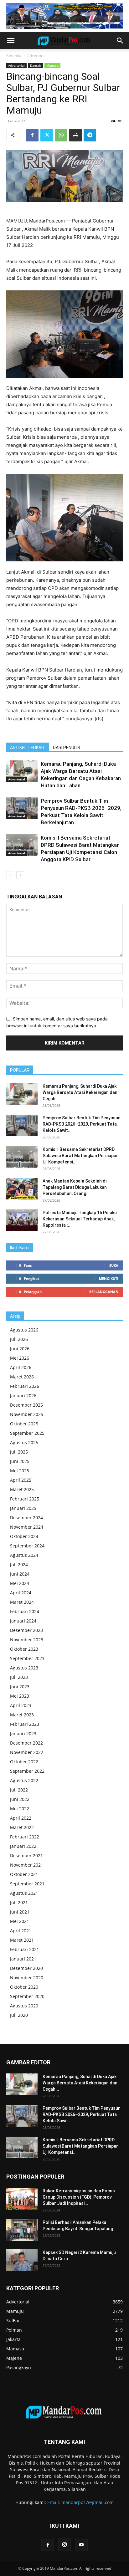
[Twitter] (47, 135)
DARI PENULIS (67, 748)
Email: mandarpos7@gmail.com (80, 2502)
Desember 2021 (26, 1855)
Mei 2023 (20, 1696)
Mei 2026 (20, 1358)
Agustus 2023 (24, 1668)
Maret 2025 (22, 1489)
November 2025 (27, 1414)
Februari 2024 (25, 1611)
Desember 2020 (26, 1968)
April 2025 (21, 1480)
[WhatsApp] (61, 135)
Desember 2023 (26, 1630)
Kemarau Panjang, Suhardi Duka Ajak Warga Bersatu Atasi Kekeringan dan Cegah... (80, 1092)
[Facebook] (32, 135)
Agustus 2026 (24, 1330)
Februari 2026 (25, 1386)
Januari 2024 (23, 1621)
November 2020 (27, 1978)
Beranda (14, 56)
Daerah (36, 65)
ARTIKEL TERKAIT (28, 748)
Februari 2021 (25, 1949)
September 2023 (27, 1658)
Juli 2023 (19, 1677)
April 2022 (21, 1818)
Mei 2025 (20, 1471)
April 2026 (21, 1367)
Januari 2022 (23, 1846)
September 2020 (27, 1996)
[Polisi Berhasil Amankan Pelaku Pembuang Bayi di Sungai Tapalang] (22, 2230)
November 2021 (27, 1865)
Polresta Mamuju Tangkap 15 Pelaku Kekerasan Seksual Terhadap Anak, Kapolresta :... (80, 1219)
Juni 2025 (20, 1461)
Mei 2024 (20, 1583)
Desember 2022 (26, 1743)
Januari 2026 (23, 1395)
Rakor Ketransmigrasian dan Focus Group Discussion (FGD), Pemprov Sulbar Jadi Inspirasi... (79, 2197)
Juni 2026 (20, 1349)
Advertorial (37, 56)
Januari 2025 (23, 1508)
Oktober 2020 (24, 1987)
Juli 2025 (19, 1452)
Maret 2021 (22, 1940)
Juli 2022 (19, 1790)
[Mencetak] (75, 135)
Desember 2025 (26, 1405)
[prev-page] (10, 875)
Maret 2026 (22, 1377)
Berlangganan (104, 1292)
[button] (11, 41)
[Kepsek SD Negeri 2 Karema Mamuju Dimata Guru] (22, 2260)
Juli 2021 (19, 1902)
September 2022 (27, 1771)
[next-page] (20, 875)
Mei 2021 (20, 1921)
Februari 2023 (25, 1724)
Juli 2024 (19, 1564)
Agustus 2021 (24, 1893)
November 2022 (27, 1752)
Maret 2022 (22, 1827)
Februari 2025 (25, 1499)
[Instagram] (64, 2545)
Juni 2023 (20, 1687)
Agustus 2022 (24, 1780)
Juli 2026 (19, 1339)
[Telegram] (90, 135)
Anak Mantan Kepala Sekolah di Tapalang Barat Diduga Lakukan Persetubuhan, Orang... (75, 1187)
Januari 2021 (23, 1959)
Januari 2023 (23, 1733)
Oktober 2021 (24, 1874)
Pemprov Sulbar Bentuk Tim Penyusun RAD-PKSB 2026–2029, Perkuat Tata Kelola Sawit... (82, 1124)
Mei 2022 (20, 1809)
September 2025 (27, 1433)
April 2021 (21, 1931)
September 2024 (27, 1546)
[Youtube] (81, 2545)
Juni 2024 (20, 1574)
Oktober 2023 (24, 1649)
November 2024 (27, 1527)
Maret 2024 (22, 1602)
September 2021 (27, 1884)
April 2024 (21, 1593)
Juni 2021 (20, 1912)
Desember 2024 (26, 1518)
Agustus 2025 (24, 1442)
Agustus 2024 (24, 1555)
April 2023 (21, 1705)
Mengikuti (109, 1278)
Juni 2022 (20, 1799)
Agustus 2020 (24, 2006)
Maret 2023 (22, 1715)
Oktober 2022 (24, 1762)
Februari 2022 (25, 1837)
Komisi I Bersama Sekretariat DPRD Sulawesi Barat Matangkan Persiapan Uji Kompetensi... (81, 1156)
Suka (114, 1265)
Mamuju (52, 65)
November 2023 (27, 1640)
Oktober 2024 (24, 1536)
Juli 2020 (19, 2015)
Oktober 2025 (24, 1424)
